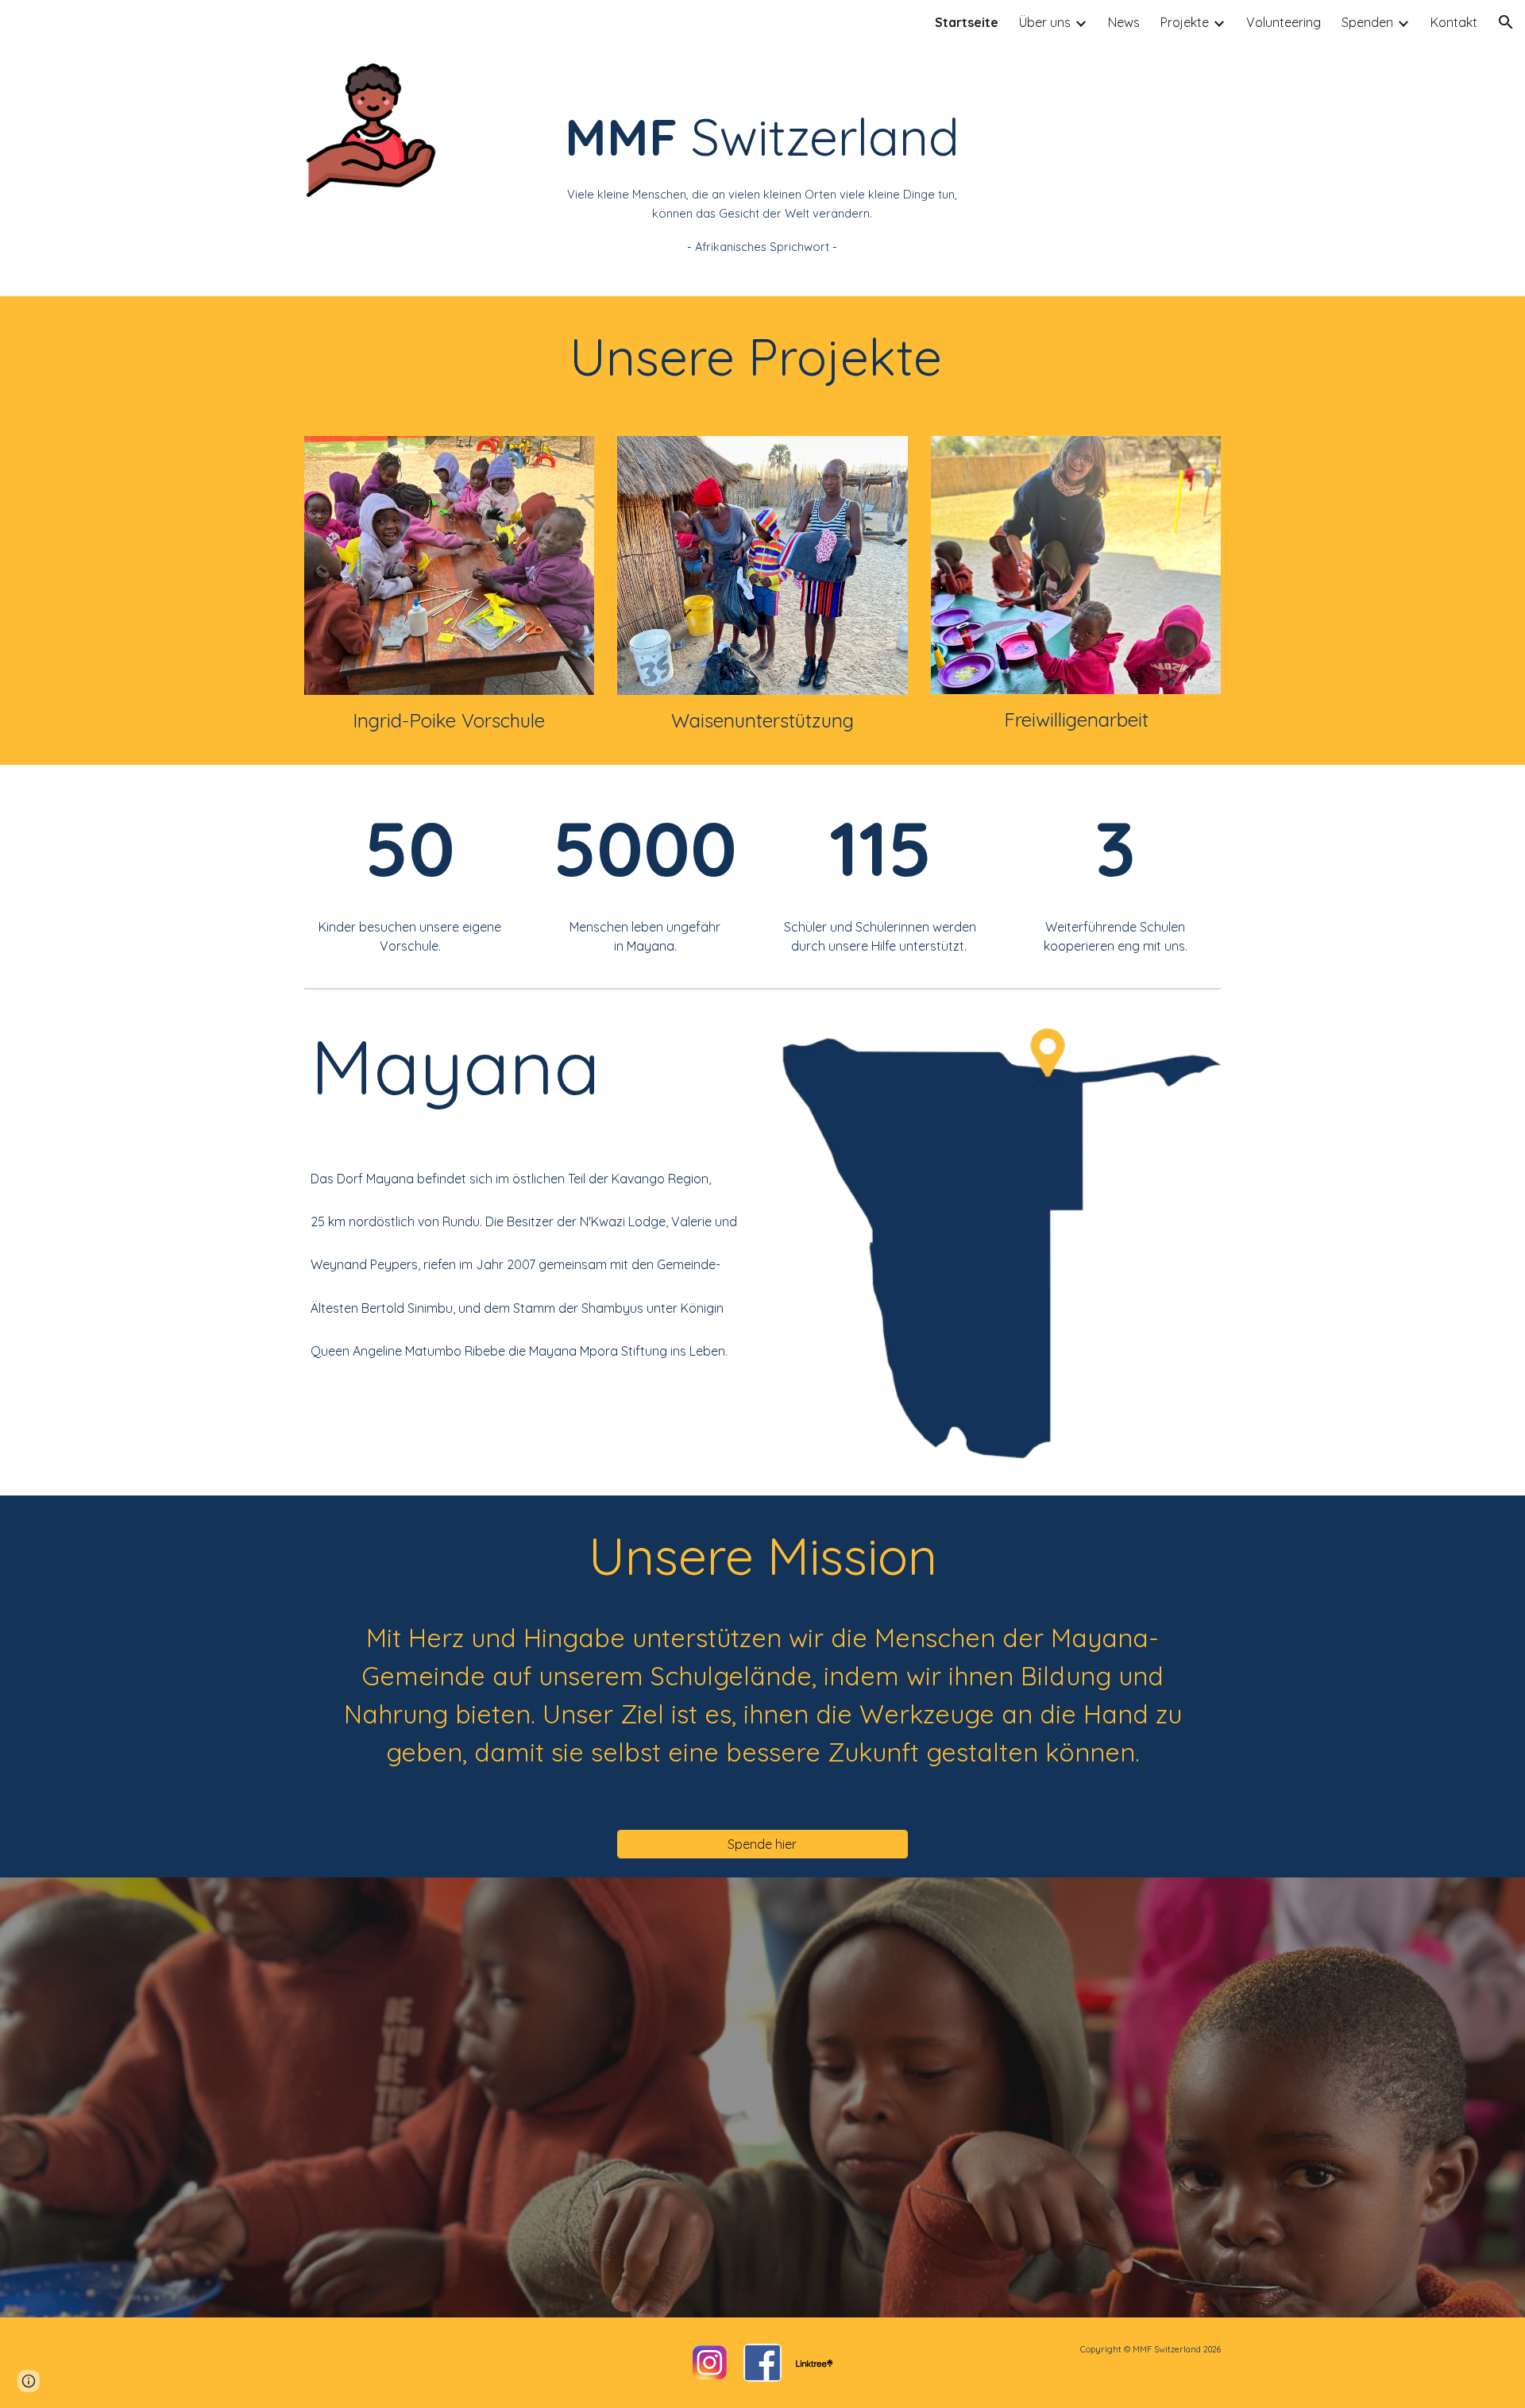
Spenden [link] (1367, 22)
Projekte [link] (1185, 22)
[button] (1506, 22)
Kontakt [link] (1454, 22)
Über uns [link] (1045, 22)
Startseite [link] (967, 22)
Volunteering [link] (1284, 22)
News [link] (1124, 22)
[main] (762, 170)
